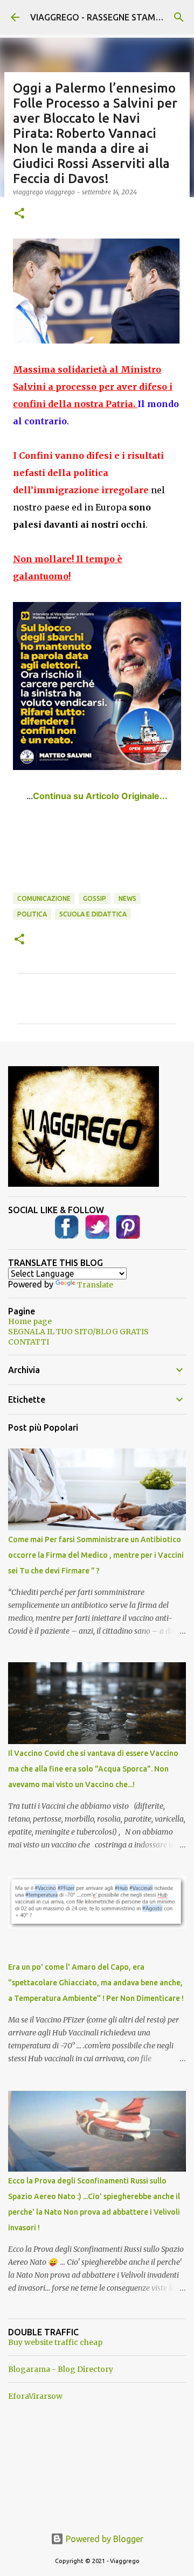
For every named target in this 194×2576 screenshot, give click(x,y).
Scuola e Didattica (93, 914)
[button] (19, 214)
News (127, 898)
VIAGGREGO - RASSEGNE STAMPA (98, 17)
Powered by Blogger (103, 2539)
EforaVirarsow (35, 2396)
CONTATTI (29, 1342)
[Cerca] (179, 17)
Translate (95, 1285)
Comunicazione (44, 898)
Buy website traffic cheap (55, 2342)
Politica (32, 914)
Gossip (95, 898)
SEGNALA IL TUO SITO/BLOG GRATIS (78, 1332)
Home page (30, 1321)
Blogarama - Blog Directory (61, 2369)
